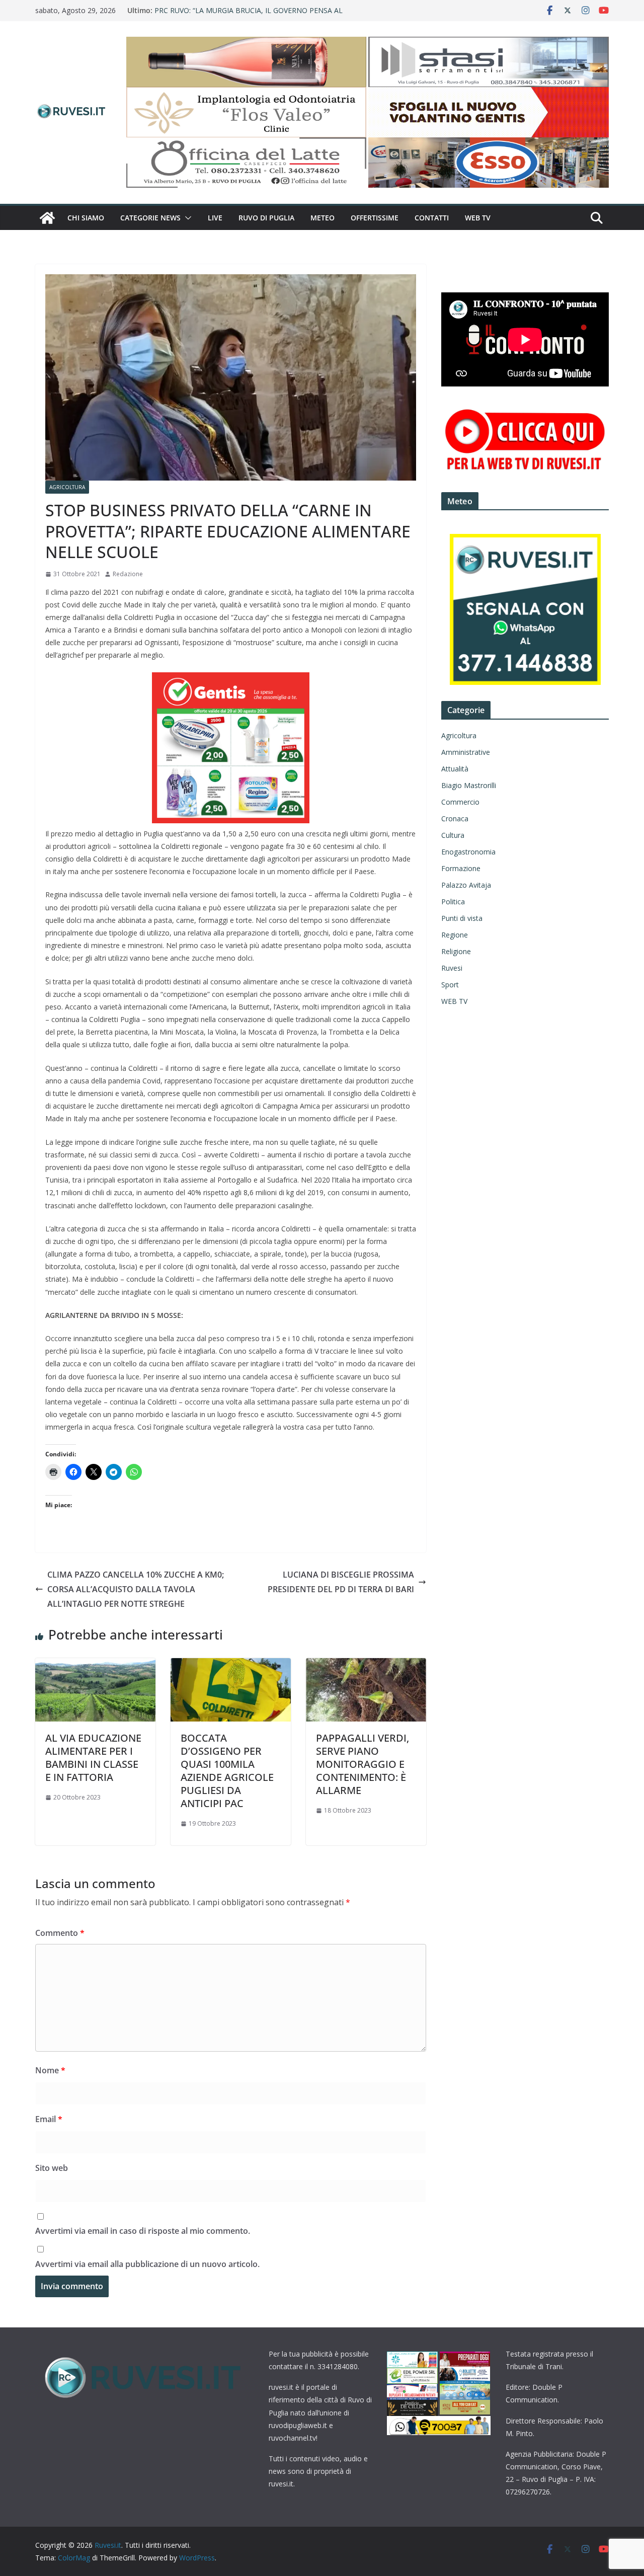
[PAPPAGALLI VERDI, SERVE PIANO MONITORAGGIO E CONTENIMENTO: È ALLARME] (366, 1665)
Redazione (128, 574)
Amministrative (466, 752)
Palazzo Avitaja (466, 885)
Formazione (461, 868)
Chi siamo (86, 218)
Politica (453, 902)
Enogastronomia (468, 852)
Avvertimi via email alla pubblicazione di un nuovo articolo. (147, 2264)
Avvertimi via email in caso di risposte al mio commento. (143, 2231)
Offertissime (375, 218)
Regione (455, 935)
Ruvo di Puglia (266, 218)
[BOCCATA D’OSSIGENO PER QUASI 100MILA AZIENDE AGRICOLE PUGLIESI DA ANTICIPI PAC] (231, 1665)
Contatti (432, 218)
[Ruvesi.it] (47, 218)
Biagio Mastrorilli (469, 785)
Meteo (323, 218)
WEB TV (478, 218)
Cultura (453, 835)
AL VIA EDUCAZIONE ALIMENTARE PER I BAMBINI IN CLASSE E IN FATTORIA (93, 1758)
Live (215, 218)
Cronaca (455, 818)
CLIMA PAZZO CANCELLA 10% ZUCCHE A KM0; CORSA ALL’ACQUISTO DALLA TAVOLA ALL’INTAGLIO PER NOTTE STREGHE (136, 1589)
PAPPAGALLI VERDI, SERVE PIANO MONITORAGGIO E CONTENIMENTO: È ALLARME (363, 1764)
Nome (50, 2070)
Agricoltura (67, 487)
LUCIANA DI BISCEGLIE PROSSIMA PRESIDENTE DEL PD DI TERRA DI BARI (341, 1582)
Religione (456, 951)
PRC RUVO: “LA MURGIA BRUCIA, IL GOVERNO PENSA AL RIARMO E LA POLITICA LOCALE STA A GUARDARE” (249, 15)
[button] (186, 218)
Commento (60, 1933)
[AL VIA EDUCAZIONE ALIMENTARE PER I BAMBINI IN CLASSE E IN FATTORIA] (95, 1665)
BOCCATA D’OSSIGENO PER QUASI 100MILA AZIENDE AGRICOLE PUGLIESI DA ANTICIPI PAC (227, 1771)
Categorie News (150, 218)
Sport (450, 985)
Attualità (455, 769)
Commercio (460, 802)
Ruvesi (452, 968)
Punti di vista (462, 918)
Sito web (52, 2168)
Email (49, 2119)
